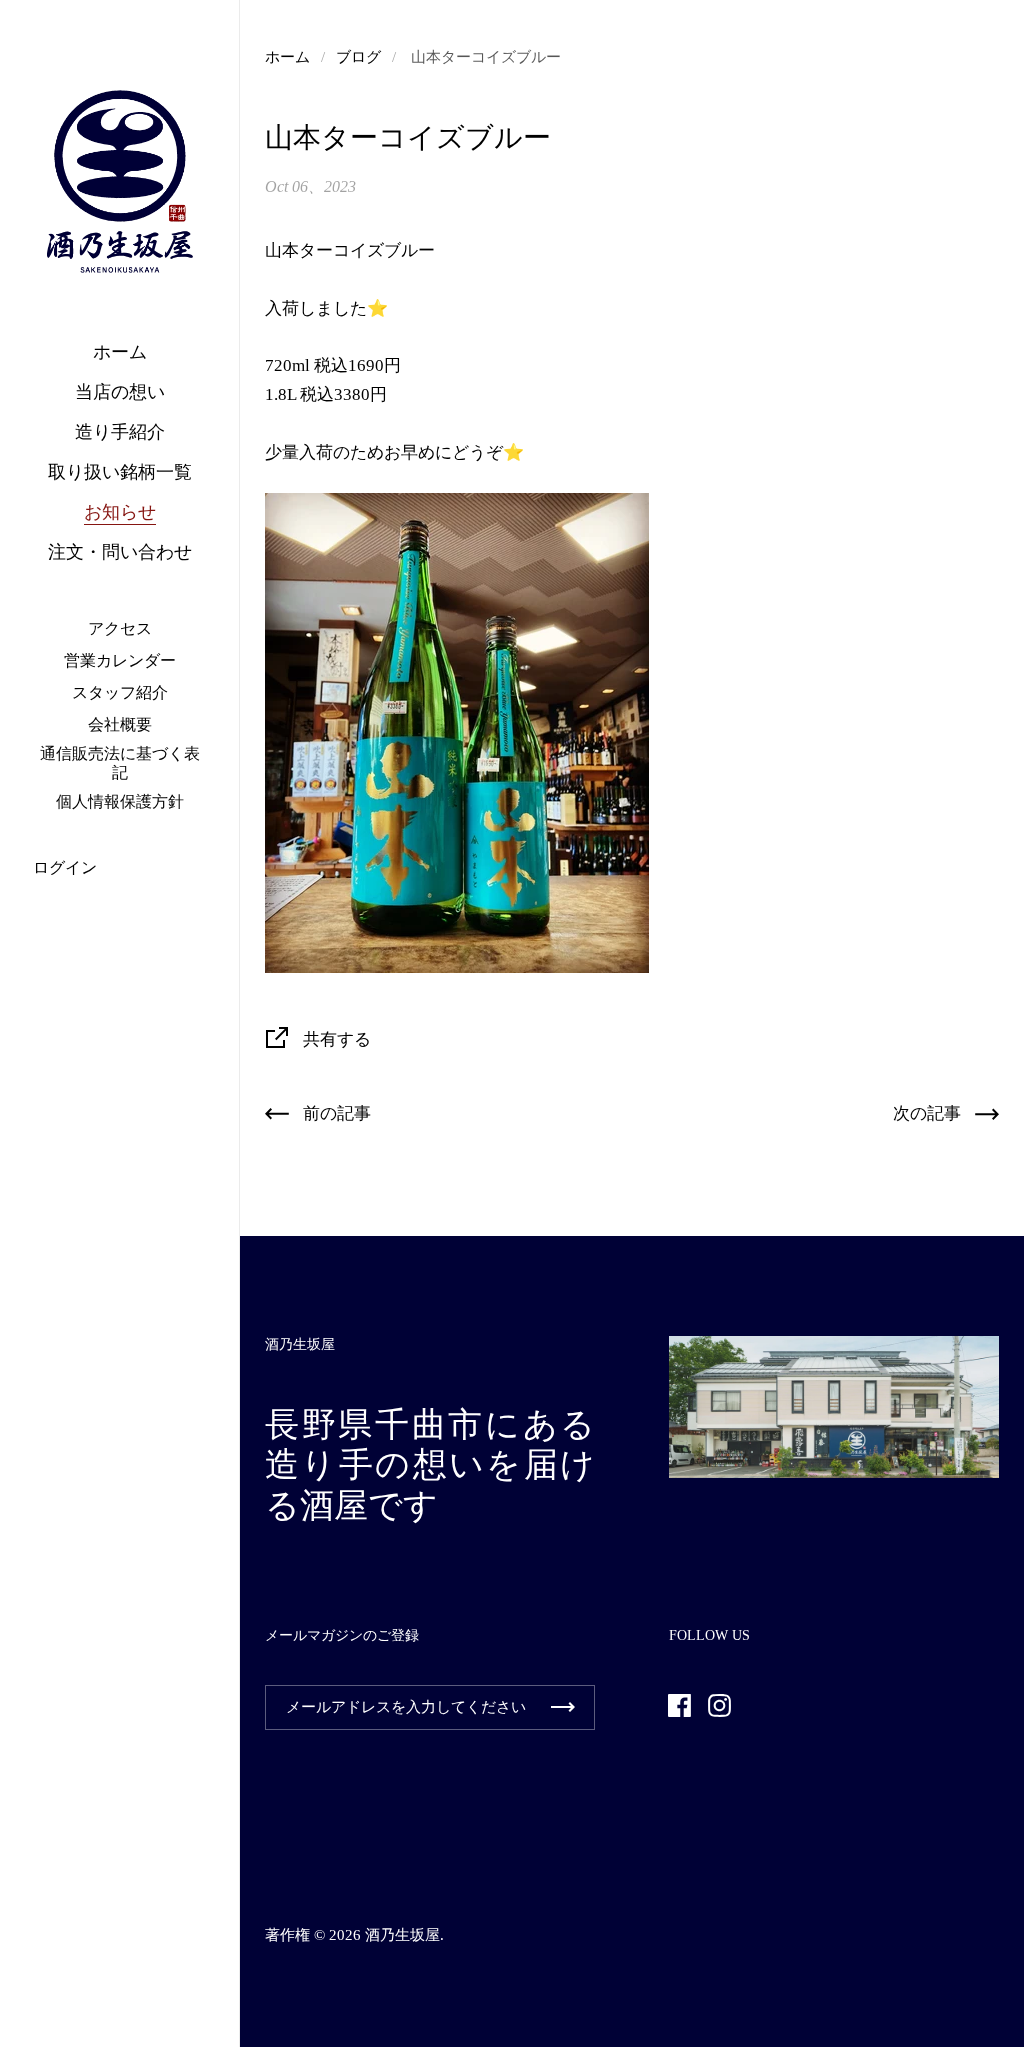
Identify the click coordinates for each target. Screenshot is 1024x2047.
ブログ (358, 57)
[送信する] (563, 1707)
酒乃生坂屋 (402, 1935)
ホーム (287, 57)
